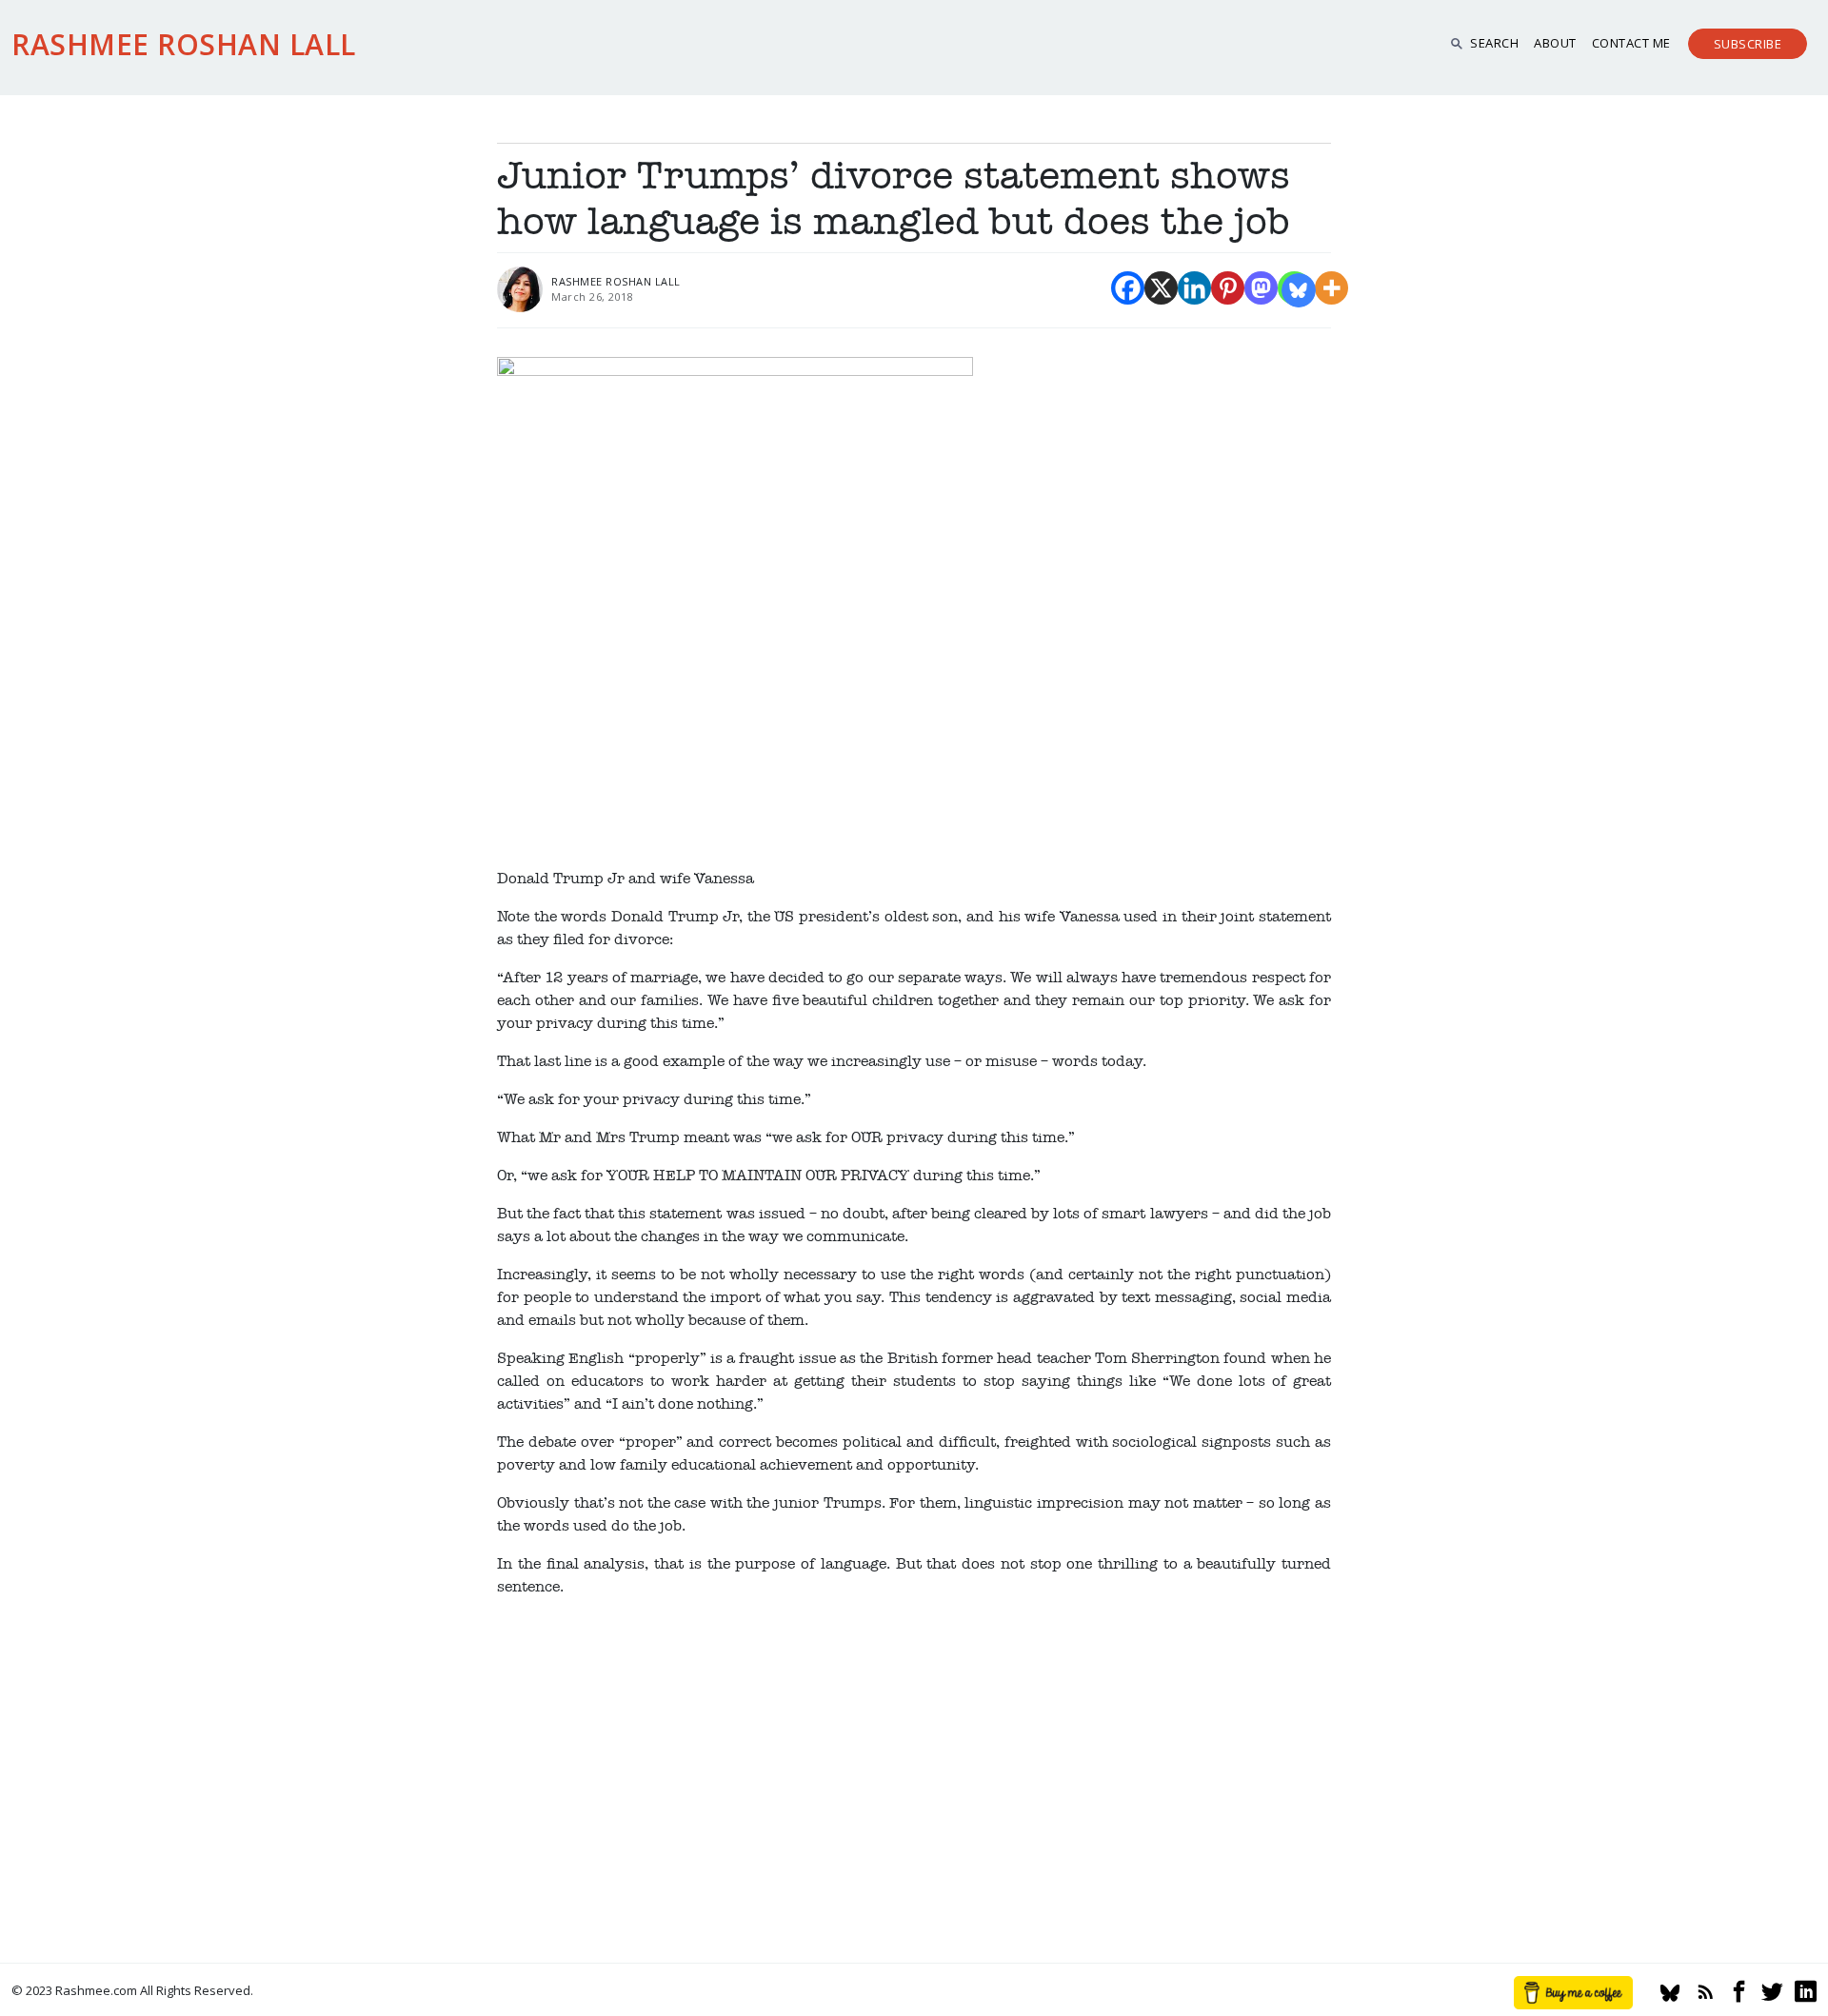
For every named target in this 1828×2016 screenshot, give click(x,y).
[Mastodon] (1261, 288)
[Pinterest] (1228, 288)
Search (1494, 43)
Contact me (1631, 43)
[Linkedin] (1194, 288)
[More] (1331, 288)
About (1555, 43)
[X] (1161, 288)
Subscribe (1748, 44)
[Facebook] (1128, 288)
